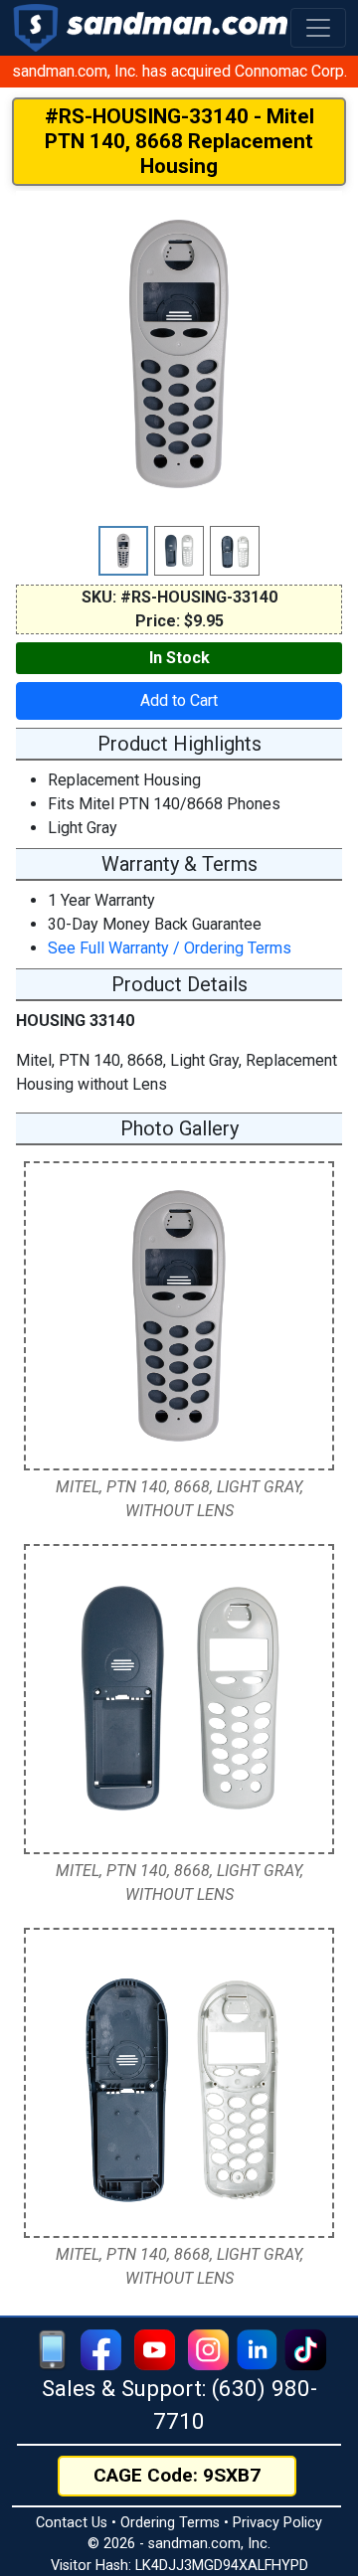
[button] (318, 28)
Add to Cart (179, 700)
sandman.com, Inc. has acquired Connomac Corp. (179, 71)
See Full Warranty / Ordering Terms (170, 948)
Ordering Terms (170, 2523)
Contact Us (72, 2523)
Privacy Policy (277, 2523)
